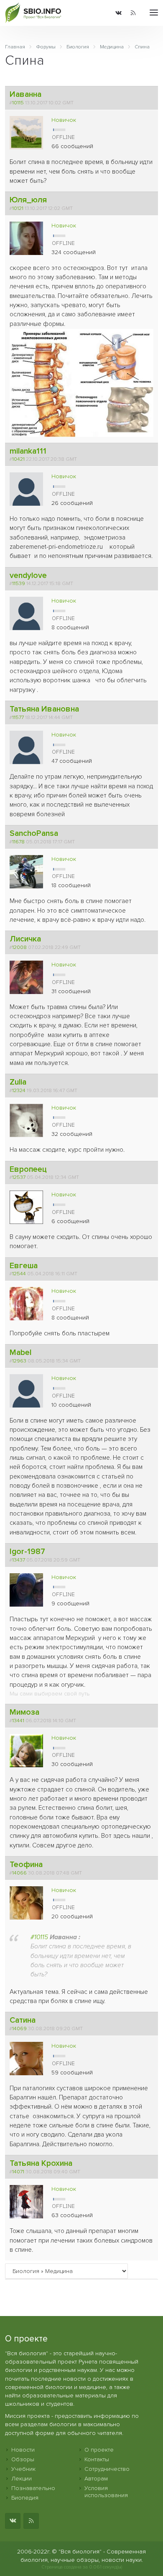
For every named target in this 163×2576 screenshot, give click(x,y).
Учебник (23, 2469)
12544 (19, 1274)
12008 (19, 947)
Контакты (97, 2459)
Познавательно (33, 2488)
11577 (18, 717)
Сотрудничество (107, 2469)
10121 (18, 208)
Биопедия (25, 2498)
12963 (19, 1361)
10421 (18, 459)
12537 (19, 1177)
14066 (19, 1873)
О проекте (99, 2450)
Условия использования (106, 2492)
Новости (23, 2450)
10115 (18, 103)
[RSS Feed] (133, 13)
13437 (19, 1560)
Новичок (64, 120)
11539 (19, 583)
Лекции (22, 2479)
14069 (19, 2029)
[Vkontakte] (118, 13)
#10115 (39, 1937)
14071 (18, 2172)
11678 (18, 842)
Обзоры (23, 2459)
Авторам (96, 2479)
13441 (18, 1721)
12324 (19, 1090)
